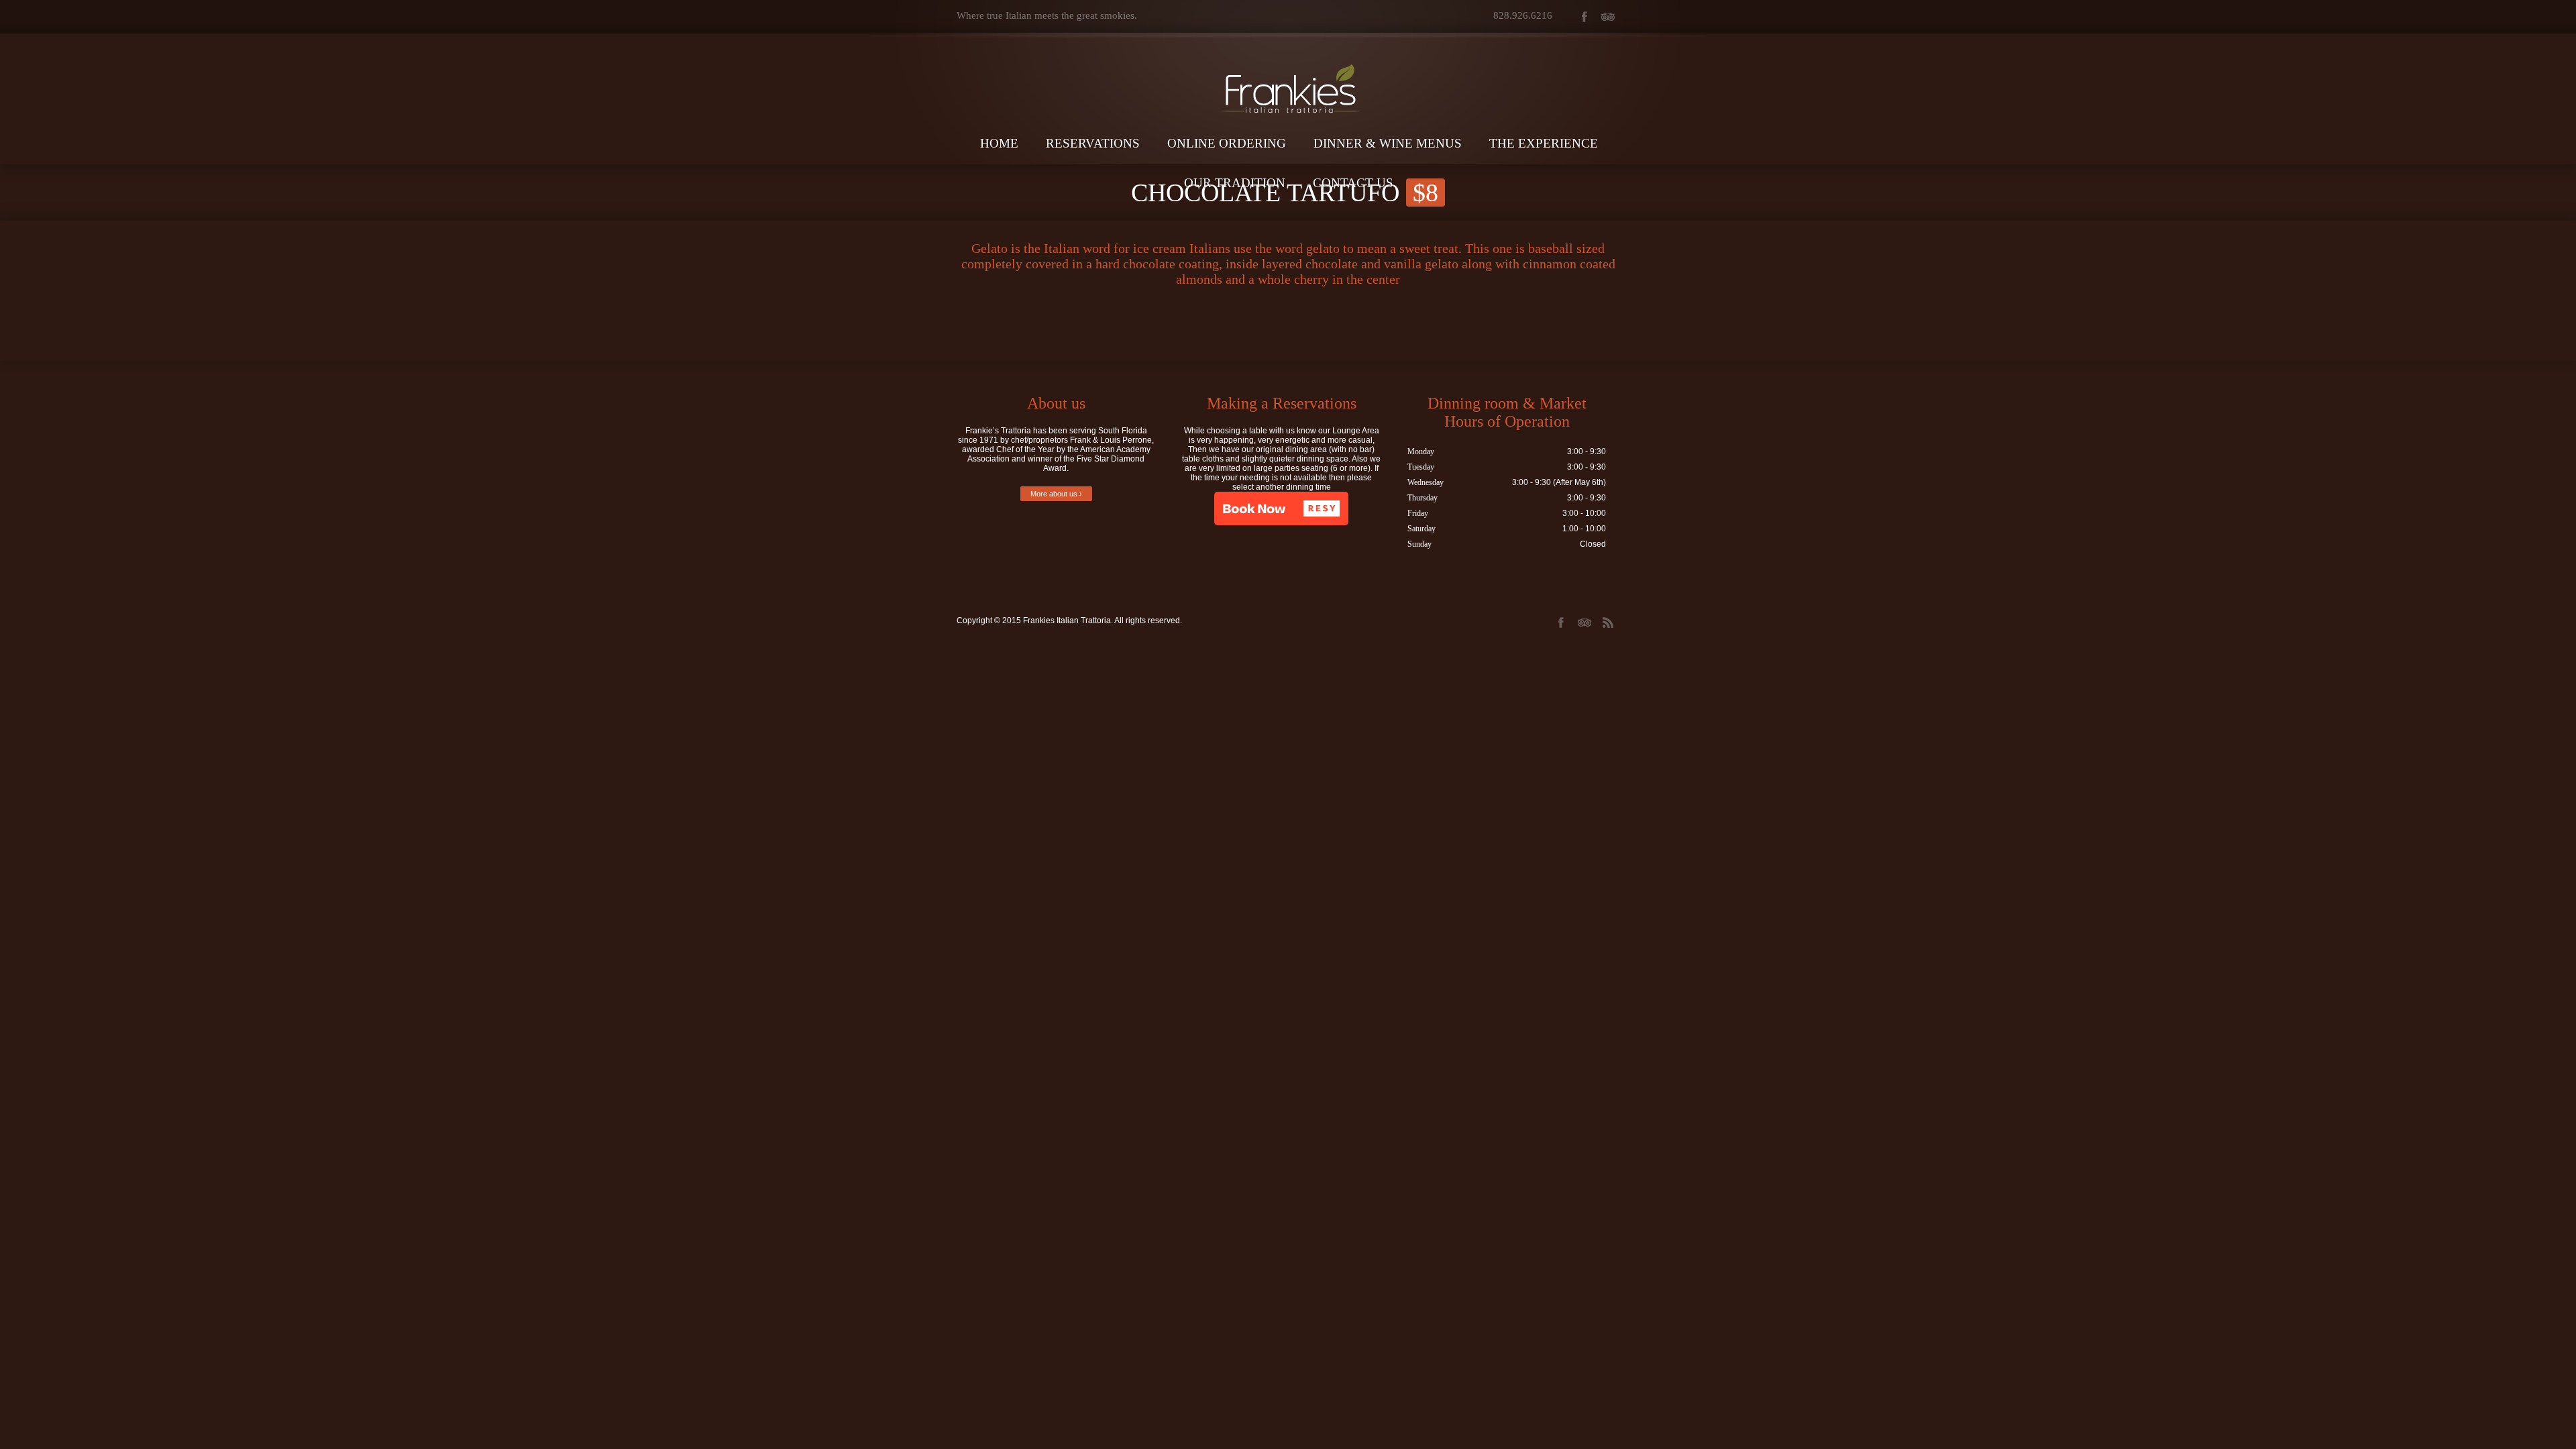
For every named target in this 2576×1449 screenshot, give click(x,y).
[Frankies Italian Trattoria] (1288, 65)
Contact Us (1353, 183)
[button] (1281, 508)
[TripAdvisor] (1608, 17)
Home (999, 143)
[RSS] (1608, 623)
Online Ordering (1227, 143)
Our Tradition (1235, 183)
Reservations (1093, 143)
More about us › (1056, 494)
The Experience (1544, 143)
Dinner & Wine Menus (1388, 143)
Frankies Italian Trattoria (1067, 621)
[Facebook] (1584, 17)
